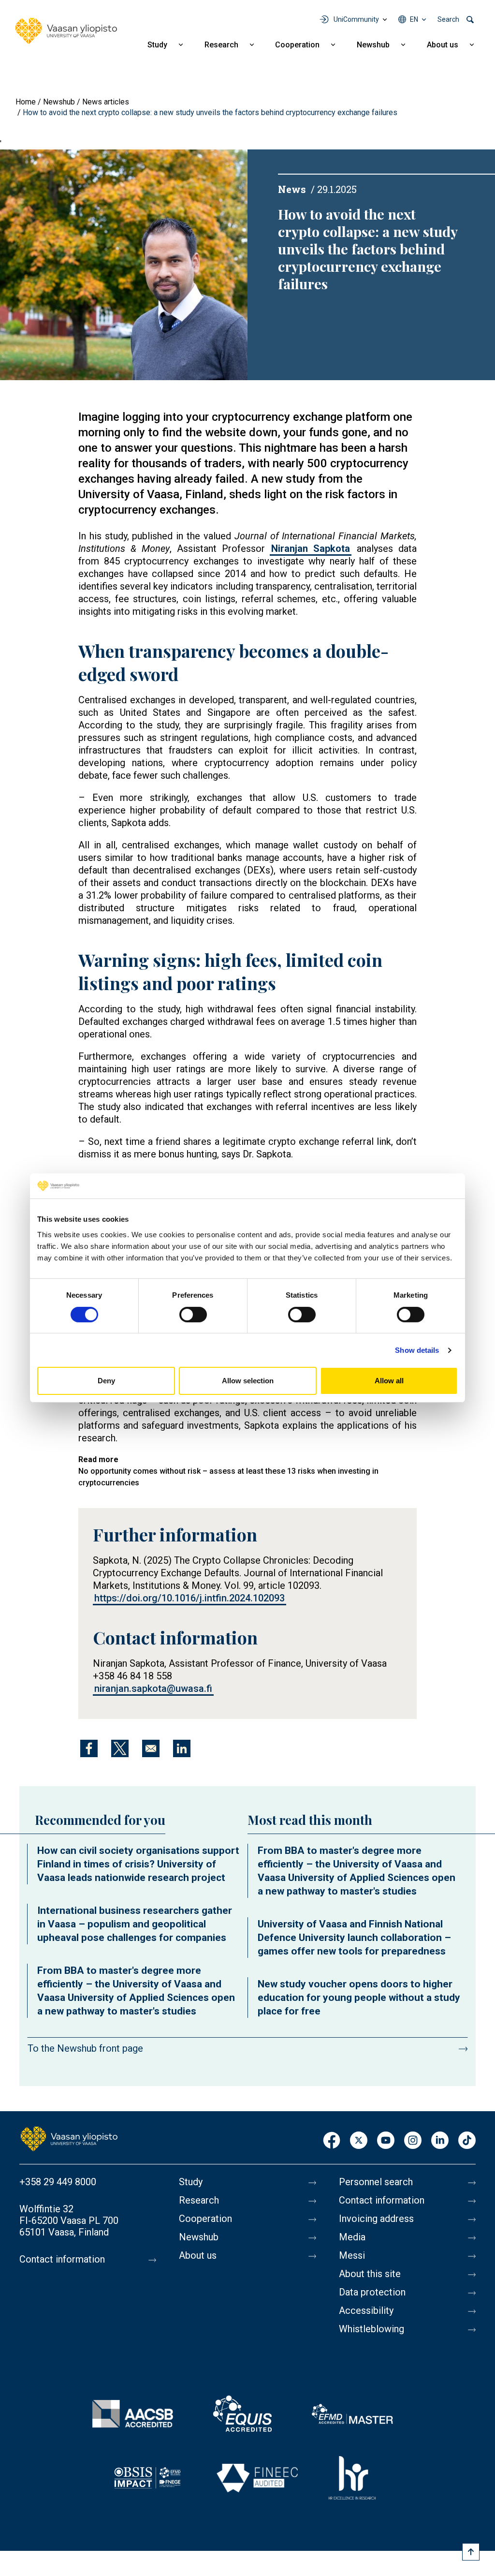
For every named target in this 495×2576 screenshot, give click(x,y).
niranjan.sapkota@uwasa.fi (153, 1688)
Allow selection (248, 1381)
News (292, 189)
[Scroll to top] (471, 2552)
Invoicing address (376, 2219)
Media (352, 2237)
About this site (370, 2274)
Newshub (373, 45)
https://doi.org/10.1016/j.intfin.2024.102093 (189, 1598)
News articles (106, 102)
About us (443, 45)
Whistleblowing (371, 2329)
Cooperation (297, 45)
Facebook (332, 2141)
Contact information (62, 2259)
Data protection (372, 2292)
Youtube (386, 2141)
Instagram (413, 2141)
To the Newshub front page (85, 2048)
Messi (352, 2255)
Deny (106, 1381)
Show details (417, 1350)
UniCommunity (356, 19)
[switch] (193, 1315)
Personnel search (376, 2182)
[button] (124, 264)
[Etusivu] (69, 2138)
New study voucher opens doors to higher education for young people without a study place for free (359, 1998)
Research (221, 45)
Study (157, 45)
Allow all (389, 1381)
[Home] (66, 31)
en (414, 19)
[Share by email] (151, 1748)
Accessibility (366, 2310)
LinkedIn (440, 2141)
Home (26, 102)
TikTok (467, 2141)
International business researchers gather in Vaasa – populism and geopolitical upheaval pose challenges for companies (135, 1924)
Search (448, 19)
